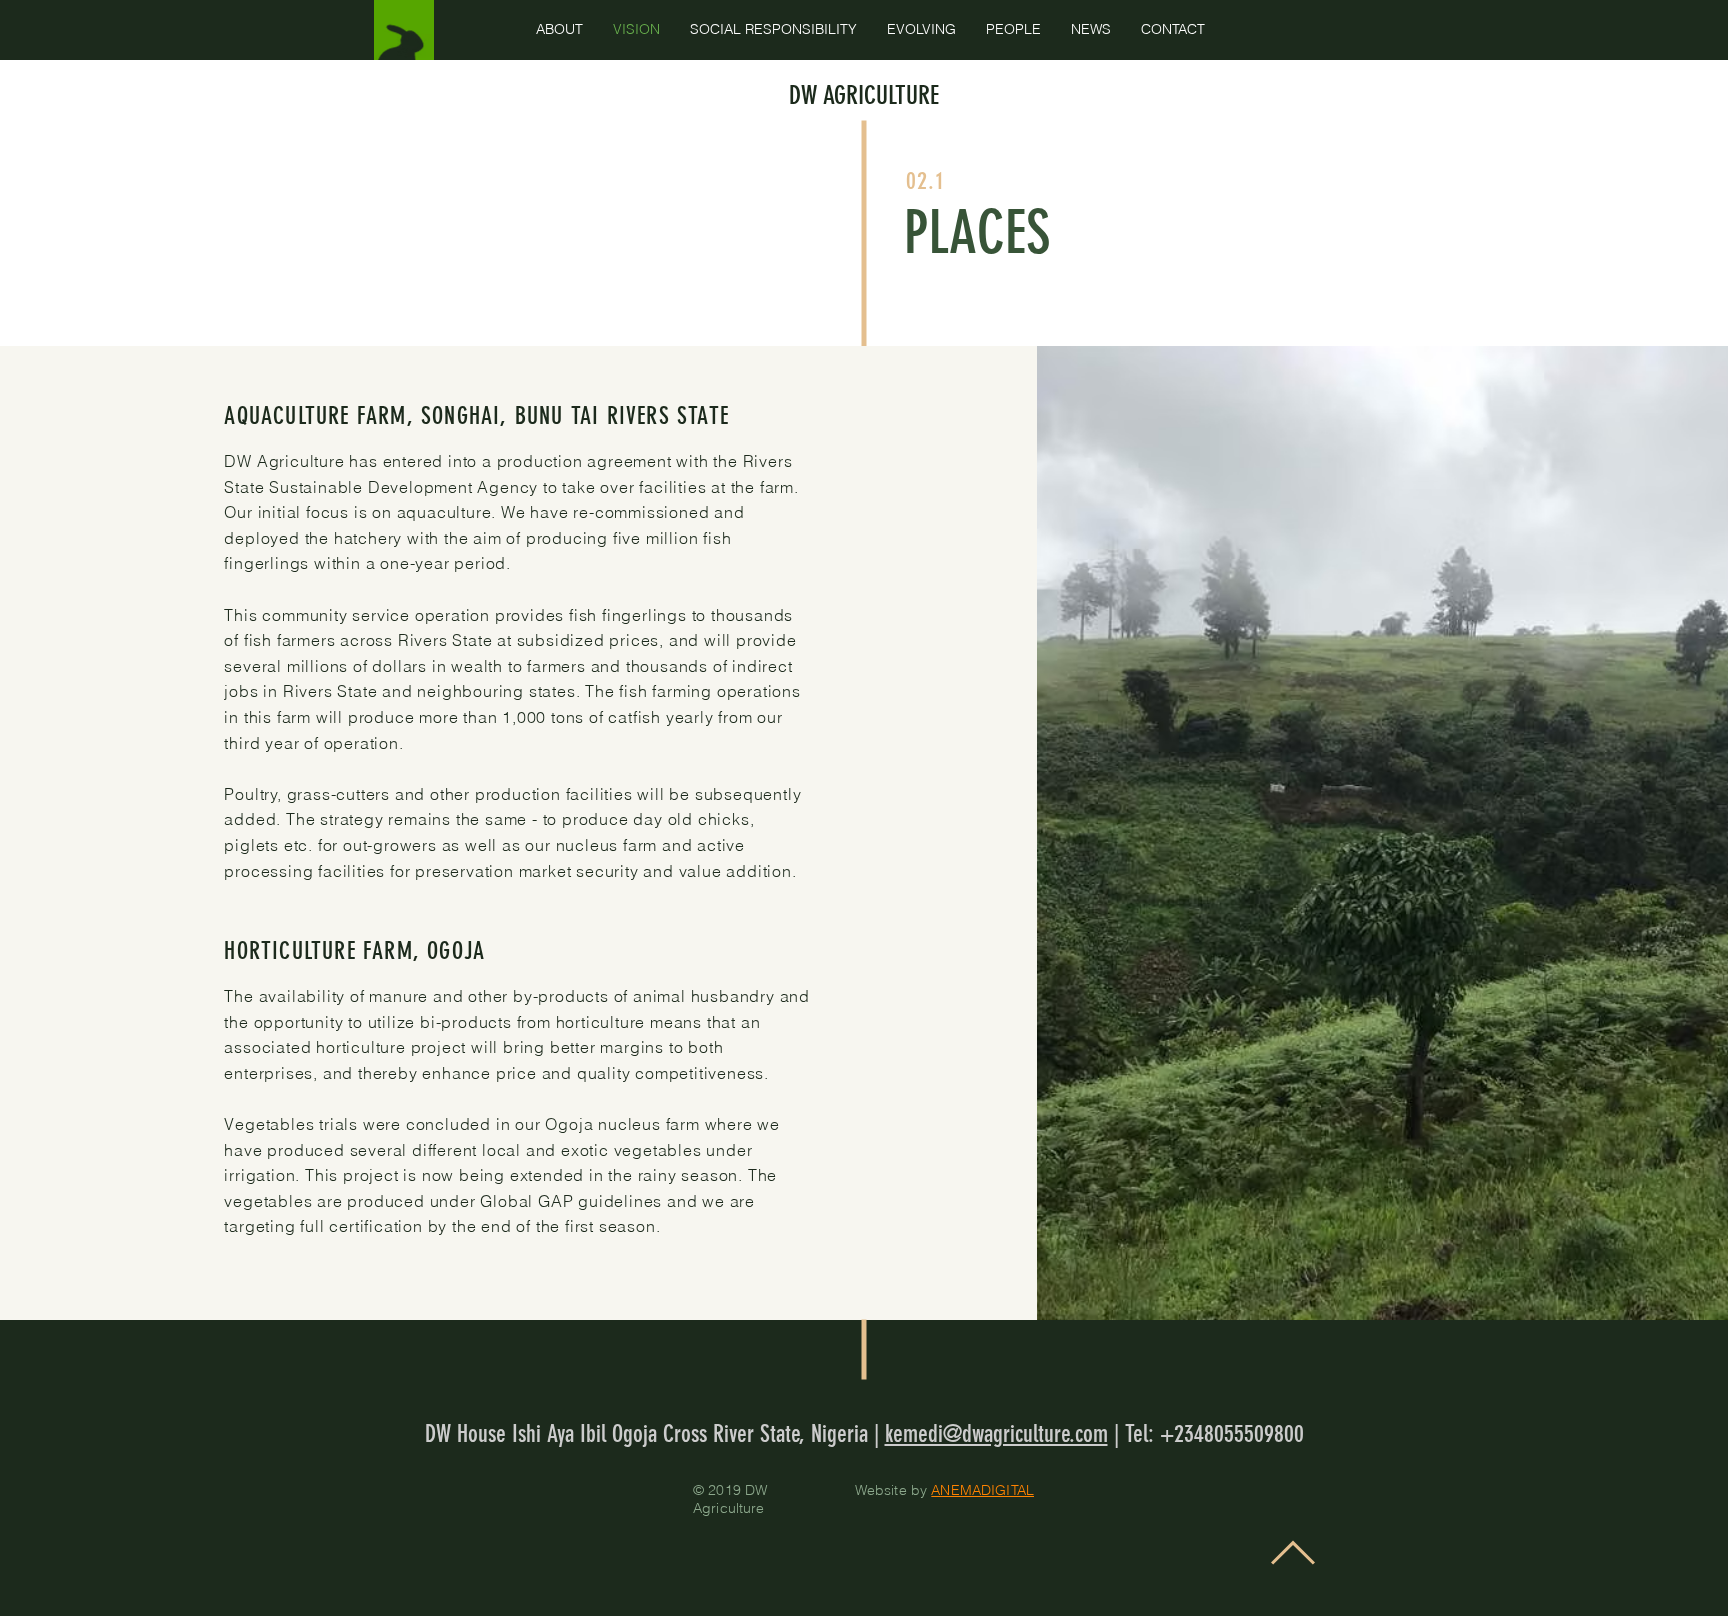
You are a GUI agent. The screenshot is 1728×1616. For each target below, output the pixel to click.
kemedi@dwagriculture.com (996, 1434)
